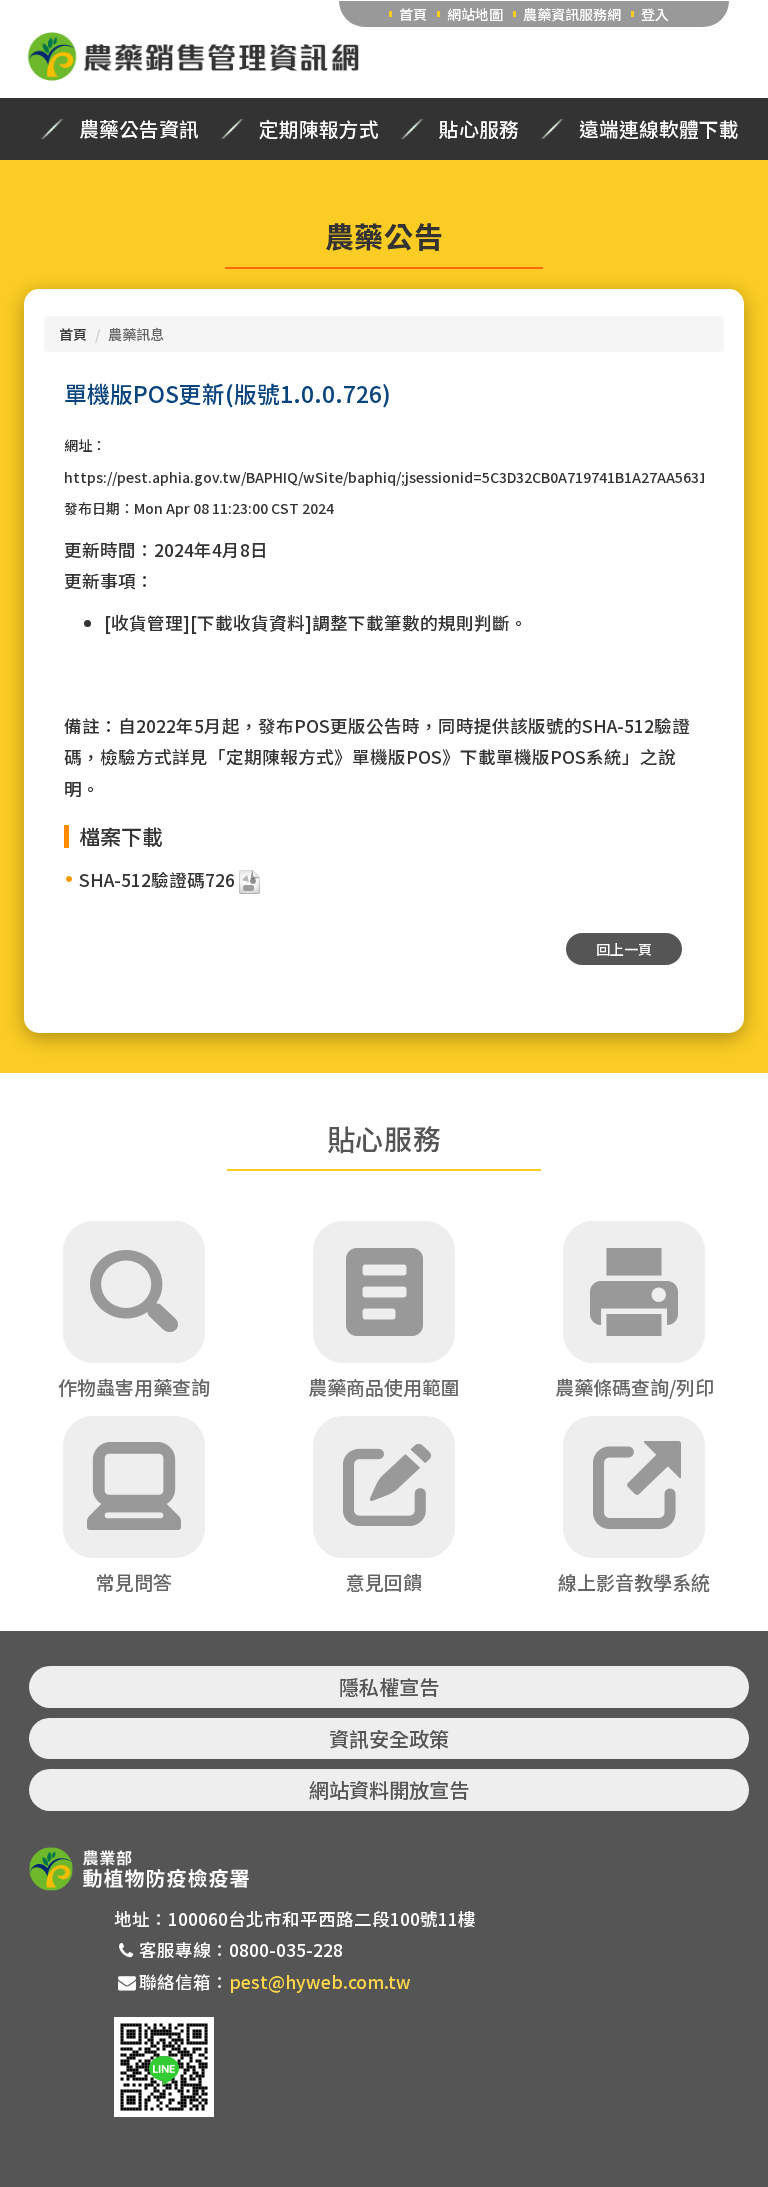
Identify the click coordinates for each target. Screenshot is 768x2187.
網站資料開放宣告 (389, 1789)
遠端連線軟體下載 (659, 129)
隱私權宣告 (389, 1686)
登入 (655, 14)
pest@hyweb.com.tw (320, 1981)
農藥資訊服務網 (572, 14)
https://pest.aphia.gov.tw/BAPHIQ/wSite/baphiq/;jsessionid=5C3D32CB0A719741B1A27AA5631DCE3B (407, 477)
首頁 (413, 14)
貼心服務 (479, 129)
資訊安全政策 (389, 1738)
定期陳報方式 (319, 129)
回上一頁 (624, 949)
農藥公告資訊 (139, 129)
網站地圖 (475, 14)
